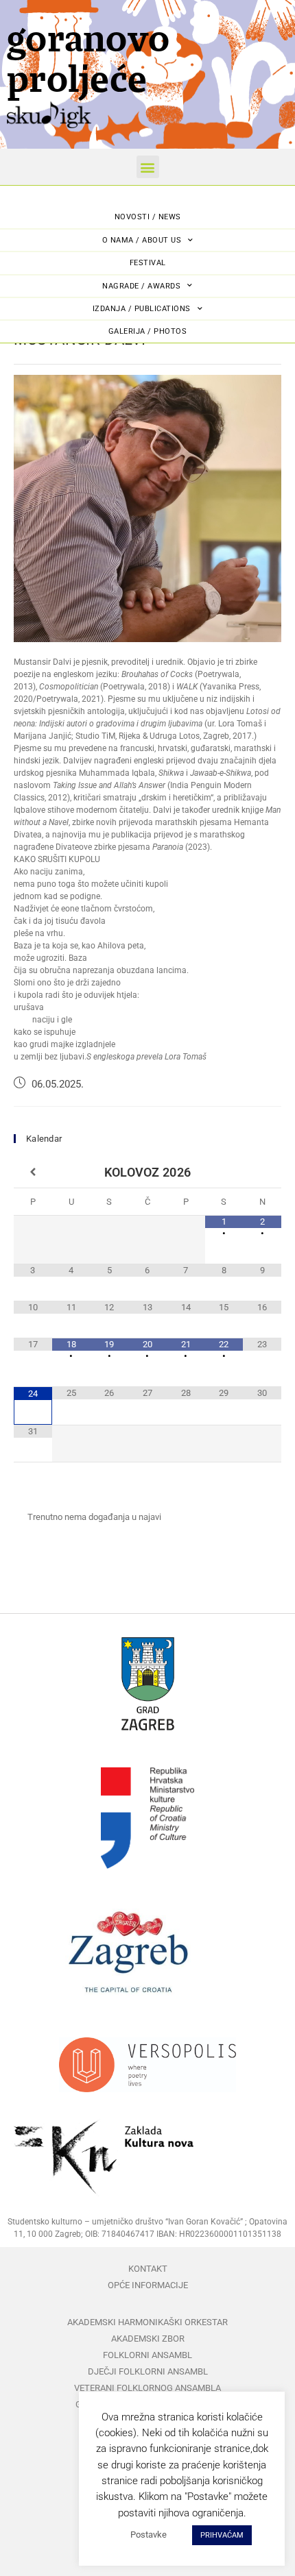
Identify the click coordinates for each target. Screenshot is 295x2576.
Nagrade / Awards (141, 286)
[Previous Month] (33, 1173)
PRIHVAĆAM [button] (222, 2535)
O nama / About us (142, 240)
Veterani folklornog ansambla (147, 2388)
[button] (148, 167)
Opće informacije (148, 2285)
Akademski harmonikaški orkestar (147, 2322)
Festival (148, 263)
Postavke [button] (149, 2535)
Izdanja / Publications (142, 309)
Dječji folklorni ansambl (148, 2371)
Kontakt (148, 2269)
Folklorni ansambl (147, 2355)
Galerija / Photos (148, 331)
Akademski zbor (148, 2339)
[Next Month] (262, 1173)
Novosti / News (148, 217)
